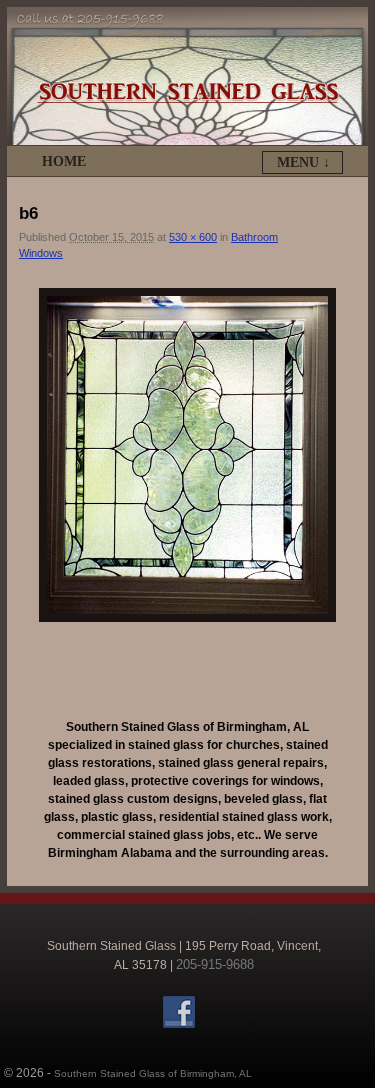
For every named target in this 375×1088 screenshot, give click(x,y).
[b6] (187, 455)
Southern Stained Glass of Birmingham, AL (153, 1073)
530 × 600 (193, 237)
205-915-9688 (215, 964)
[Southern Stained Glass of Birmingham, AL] (187, 76)
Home (64, 161)
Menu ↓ (303, 162)
